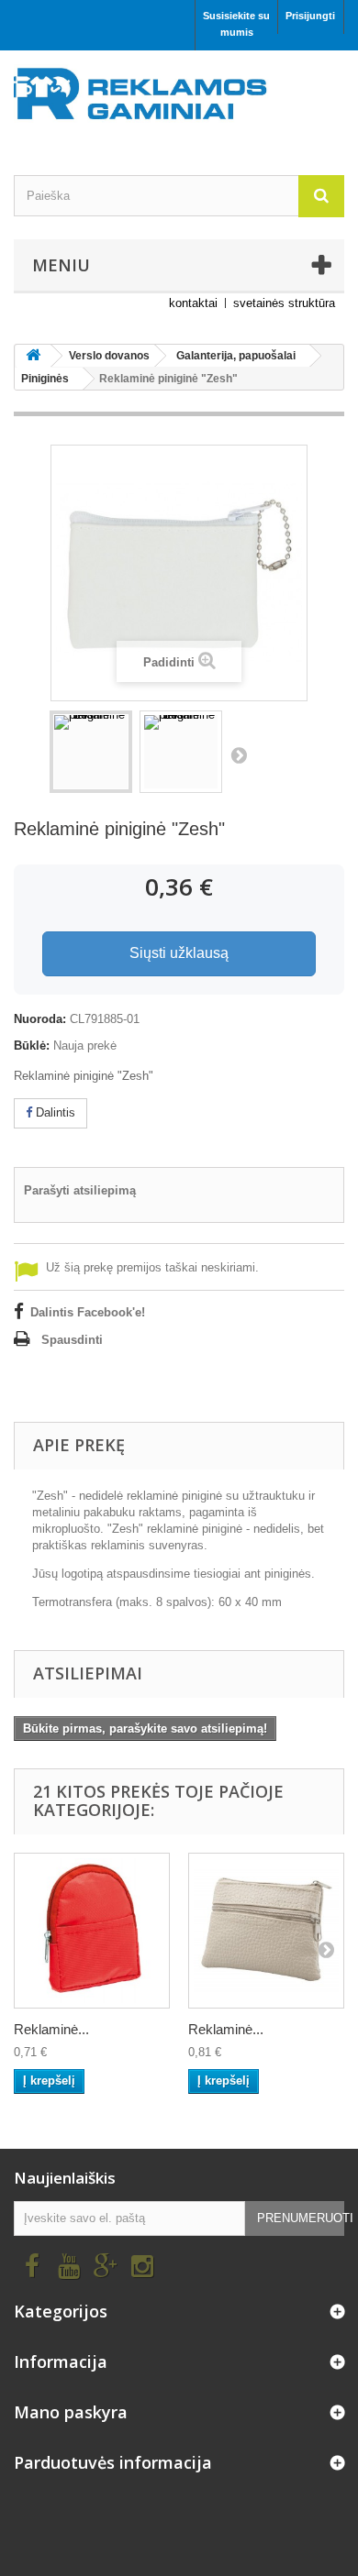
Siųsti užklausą (179, 953)
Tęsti (239, 754)
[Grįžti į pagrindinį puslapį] (33, 356)
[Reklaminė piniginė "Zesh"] (91, 752)
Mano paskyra (71, 2412)
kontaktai (193, 303)
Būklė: (32, 1046)
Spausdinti (72, 1340)
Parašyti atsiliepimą (80, 1190)
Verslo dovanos (109, 356)
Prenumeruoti (301, 2218)
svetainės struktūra (284, 303)
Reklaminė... (51, 2029)
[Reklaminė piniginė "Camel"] (266, 1931)
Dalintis (54, 1112)
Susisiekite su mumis (236, 24)
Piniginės (45, 379)
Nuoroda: (40, 1019)
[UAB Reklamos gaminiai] (179, 99)
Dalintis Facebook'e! (88, 1312)
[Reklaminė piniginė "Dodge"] (92, 1931)
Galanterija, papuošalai (236, 356)
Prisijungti (310, 16)
